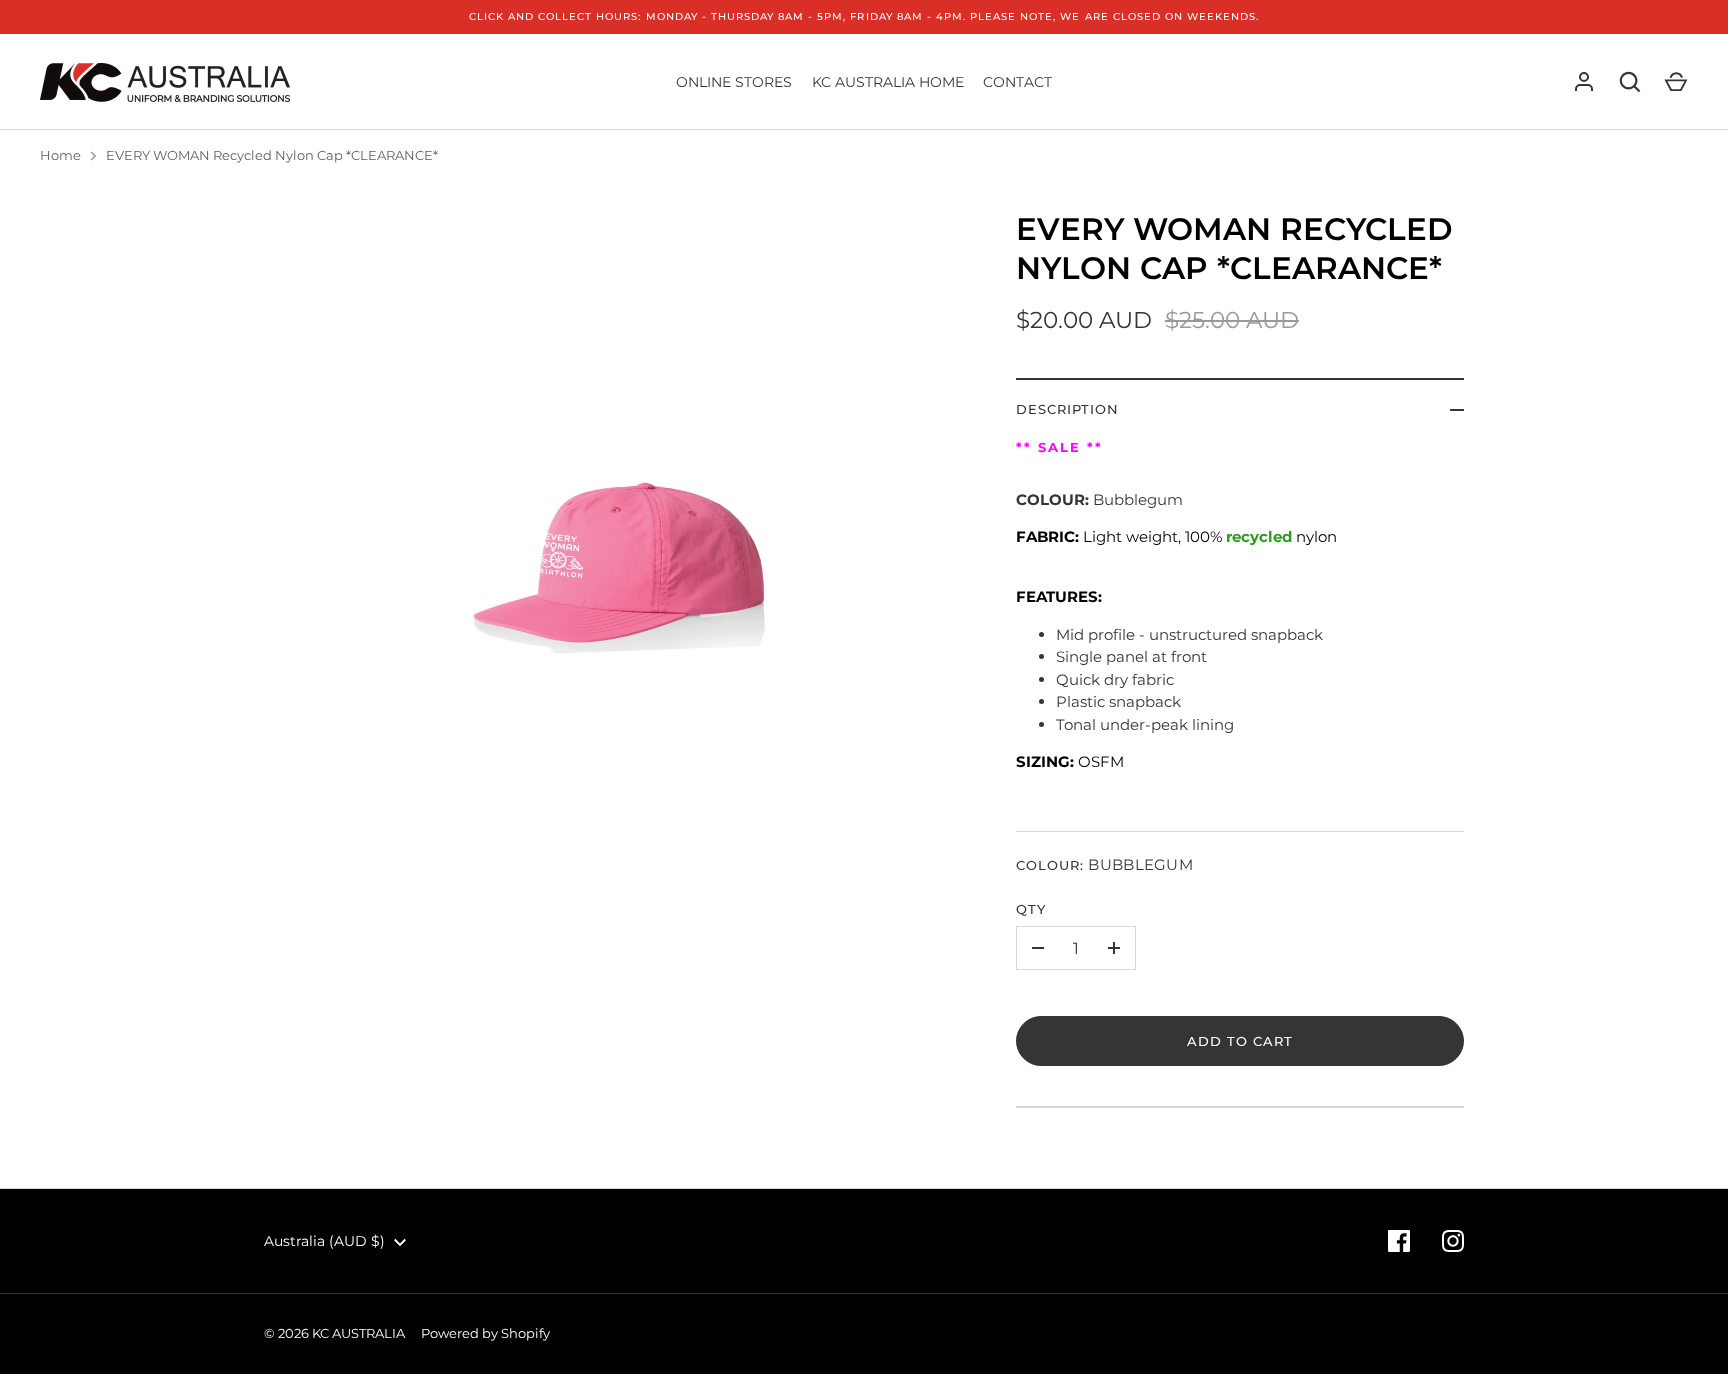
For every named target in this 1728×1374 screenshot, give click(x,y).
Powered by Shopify (485, 1333)
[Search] (1630, 82)
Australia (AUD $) (324, 1241)
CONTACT (1017, 82)
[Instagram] (1453, 1241)
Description (1068, 409)
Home (60, 155)
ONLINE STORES (734, 82)
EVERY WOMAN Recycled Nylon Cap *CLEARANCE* (272, 155)
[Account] (1584, 82)
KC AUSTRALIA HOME (888, 82)
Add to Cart (1240, 1041)
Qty (1031, 909)
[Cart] (1676, 82)
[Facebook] (1399, 1241)
